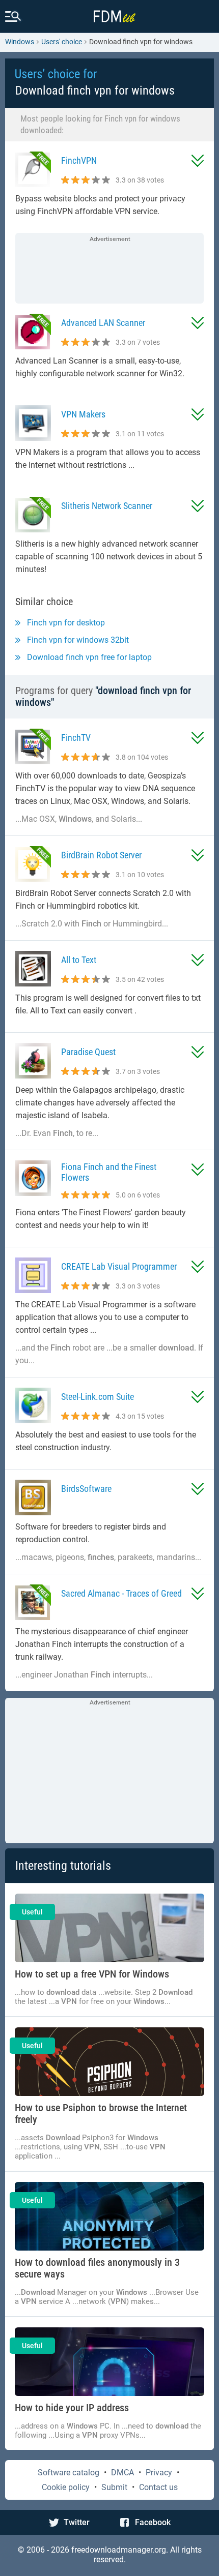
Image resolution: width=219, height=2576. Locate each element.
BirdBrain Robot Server (101, 855)
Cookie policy (66, 2487)
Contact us (158, 2487)
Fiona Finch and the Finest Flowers (109, 1172)
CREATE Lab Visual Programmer (119, 1266)
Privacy (159, 2473)
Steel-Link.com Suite (98, 1397)
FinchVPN (79, 160)
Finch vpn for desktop (66, 623)
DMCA (122, 2473)
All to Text (79, 960)
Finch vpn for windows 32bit (78, 640)
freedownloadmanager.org (119, 2550)
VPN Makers (83, 414)
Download (198, 161)
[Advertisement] (109, 269)
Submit (114, 2487)
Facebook (153, 2522)
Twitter (77, 2522)
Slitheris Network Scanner (107, 506)
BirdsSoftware (86, 1489)
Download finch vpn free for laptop (89, 657)
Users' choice (62, 42)
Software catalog (69, 2473)
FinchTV (76, 738)
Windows (20, 42)
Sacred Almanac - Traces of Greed (121, 1593)
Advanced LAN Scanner (103, 323)
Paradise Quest (88, 1052)
